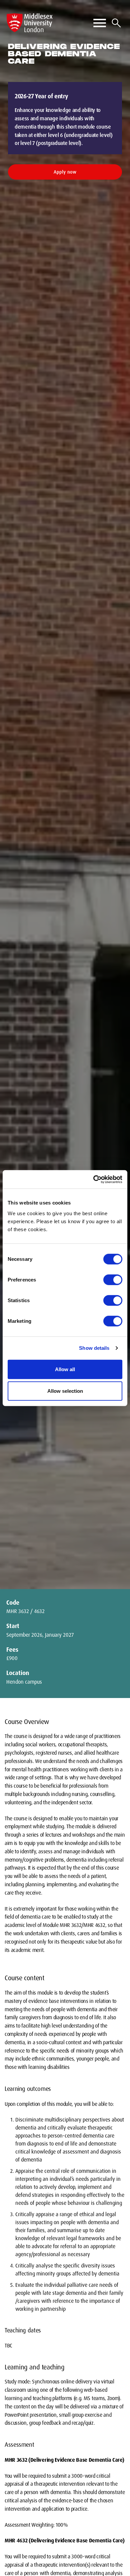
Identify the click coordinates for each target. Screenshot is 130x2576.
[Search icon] (116, 23)
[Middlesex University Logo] (30, 23)
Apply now (65, 172)
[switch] (113, 1280)
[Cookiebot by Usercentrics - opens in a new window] (93, 1179)
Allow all (65, 1369)
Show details (94, 1348)
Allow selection (65, 1391)
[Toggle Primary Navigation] (100, 23)
